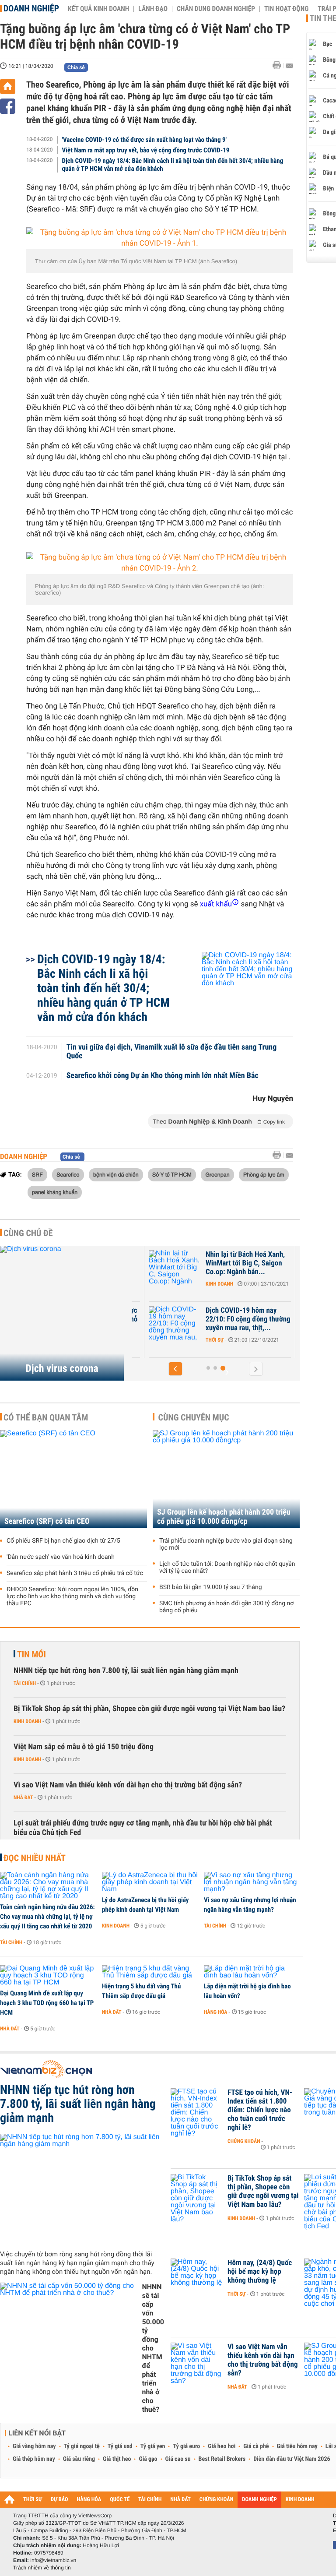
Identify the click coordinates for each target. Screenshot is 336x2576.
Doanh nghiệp (31, 8)
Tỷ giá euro (186, 2446)
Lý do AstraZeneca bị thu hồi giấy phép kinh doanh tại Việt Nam (145, 1905)
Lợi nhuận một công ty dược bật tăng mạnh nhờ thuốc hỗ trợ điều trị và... (170, 1319)
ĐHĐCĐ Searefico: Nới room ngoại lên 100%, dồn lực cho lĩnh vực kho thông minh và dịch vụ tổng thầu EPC (72, 1596)
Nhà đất (23, 1797)
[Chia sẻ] (8, 106)
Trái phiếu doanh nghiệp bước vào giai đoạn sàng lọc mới (226, 1544)
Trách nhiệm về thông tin (42, 2568)
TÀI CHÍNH (150, 2500)
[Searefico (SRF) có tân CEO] (73, 1479)
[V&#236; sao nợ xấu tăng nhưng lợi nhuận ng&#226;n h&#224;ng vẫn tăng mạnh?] (252, 1882)
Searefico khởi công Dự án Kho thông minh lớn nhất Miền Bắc (163, 1076)
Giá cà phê (256, 2446)
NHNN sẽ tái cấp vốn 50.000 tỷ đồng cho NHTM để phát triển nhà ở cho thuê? (153, 2348)
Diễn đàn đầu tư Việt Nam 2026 (292, 2459)
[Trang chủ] (8, 86)
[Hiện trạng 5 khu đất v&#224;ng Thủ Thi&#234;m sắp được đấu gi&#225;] (150, 1972)
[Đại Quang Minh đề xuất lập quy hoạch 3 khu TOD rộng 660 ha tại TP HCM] (48, 1976)
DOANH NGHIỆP (259, 2500)
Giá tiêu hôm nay (297, 2446)
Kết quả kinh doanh (98, 9)
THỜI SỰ (33, 2500)
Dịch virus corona (62, 1368)
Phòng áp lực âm (264, 1174)
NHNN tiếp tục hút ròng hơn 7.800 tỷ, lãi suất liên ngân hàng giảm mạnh (126, 1671)
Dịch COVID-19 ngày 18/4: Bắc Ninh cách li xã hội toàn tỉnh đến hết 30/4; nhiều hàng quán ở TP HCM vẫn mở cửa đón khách (173, 165)
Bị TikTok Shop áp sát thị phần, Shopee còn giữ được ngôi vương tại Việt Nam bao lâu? (149, 1709)
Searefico (68, 1174)
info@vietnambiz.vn (53, 2560)
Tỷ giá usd (120, 2446)
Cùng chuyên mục (194, 1417)
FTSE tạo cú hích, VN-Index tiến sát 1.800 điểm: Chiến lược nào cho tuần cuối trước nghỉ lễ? (260, 2110)
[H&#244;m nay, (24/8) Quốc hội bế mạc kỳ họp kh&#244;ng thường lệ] (197, 2276)
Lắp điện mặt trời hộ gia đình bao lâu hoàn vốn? (247, 1991)
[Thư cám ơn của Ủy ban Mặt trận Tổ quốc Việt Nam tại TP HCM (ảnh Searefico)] (160, 238)
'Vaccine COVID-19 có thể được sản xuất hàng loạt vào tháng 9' (144, 140)
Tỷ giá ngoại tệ (82, 2446)
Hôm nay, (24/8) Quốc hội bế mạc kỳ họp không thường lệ (260, 2272)
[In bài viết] (279, 65)
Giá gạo (148, 2459)
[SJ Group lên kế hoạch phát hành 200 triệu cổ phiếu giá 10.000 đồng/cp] (226, 1479)
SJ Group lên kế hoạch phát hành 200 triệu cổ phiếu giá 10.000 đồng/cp (224, 1517)
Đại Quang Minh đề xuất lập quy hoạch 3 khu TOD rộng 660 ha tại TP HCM (47, 2003)
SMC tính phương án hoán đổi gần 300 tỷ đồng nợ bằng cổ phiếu (226, 1607)
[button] (209, 1368)
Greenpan (217, 1174)
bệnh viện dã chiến (116, 1174)
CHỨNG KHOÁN (217, 2500)
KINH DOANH (300, 2500)
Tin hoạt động (286, 9)
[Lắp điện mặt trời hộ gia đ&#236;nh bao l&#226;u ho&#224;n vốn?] (252, 1972)
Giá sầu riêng (79, 2459)
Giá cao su (178, 2459)
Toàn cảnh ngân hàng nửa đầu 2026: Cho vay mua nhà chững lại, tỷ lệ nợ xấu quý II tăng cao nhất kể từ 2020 (47, 1917)
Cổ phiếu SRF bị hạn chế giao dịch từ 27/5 (63, 1541)
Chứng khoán (244, 2141)
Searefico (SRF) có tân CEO (47, 1521)
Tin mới (31, 1654)
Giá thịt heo (117, 2459)
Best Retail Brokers (222, 2459)
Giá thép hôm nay (34, 2459)
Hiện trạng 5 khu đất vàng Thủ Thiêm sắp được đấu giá (141, 1991)
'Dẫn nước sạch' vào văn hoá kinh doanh (61, 1557)
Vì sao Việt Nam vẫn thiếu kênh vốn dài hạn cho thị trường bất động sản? (128, 1785)
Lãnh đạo (153, 9)
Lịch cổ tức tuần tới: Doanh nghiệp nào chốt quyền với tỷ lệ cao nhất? (227, 1568)
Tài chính (25, 1683)
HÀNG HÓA (89, 2500)
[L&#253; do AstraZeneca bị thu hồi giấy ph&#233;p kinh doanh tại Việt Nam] (150, 1882)
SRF (37, 1174)
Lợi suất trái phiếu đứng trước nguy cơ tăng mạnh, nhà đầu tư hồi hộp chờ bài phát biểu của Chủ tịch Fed (143, 1828)
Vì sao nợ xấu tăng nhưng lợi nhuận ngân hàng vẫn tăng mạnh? (250, 1905)
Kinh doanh (293, 1284)
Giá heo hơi (222, 2446)
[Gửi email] (289, 66)
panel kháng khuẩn (55, 1192)
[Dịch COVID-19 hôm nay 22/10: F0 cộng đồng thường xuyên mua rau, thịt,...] (248, 1324)
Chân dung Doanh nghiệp (216, 9)
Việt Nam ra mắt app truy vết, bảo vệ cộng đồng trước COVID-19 (146, 150)
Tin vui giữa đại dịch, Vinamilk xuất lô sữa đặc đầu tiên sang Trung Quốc (172, 1052)
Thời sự (137, 1284)
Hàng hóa (215, 2012)
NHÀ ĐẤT (180, 2500)
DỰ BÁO (59, 2500)
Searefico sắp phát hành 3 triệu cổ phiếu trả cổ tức (75, 1573)
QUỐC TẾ (120, 2500)
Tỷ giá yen (153, 2446)
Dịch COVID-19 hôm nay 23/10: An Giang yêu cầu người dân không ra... (164, 1263)
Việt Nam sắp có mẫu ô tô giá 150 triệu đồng (84, 1747)
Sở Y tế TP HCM (172, 1174)
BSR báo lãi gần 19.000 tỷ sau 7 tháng (211, 1587)
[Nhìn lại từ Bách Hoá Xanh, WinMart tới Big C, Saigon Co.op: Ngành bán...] (248, 1268)
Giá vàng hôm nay (34, 2446)
